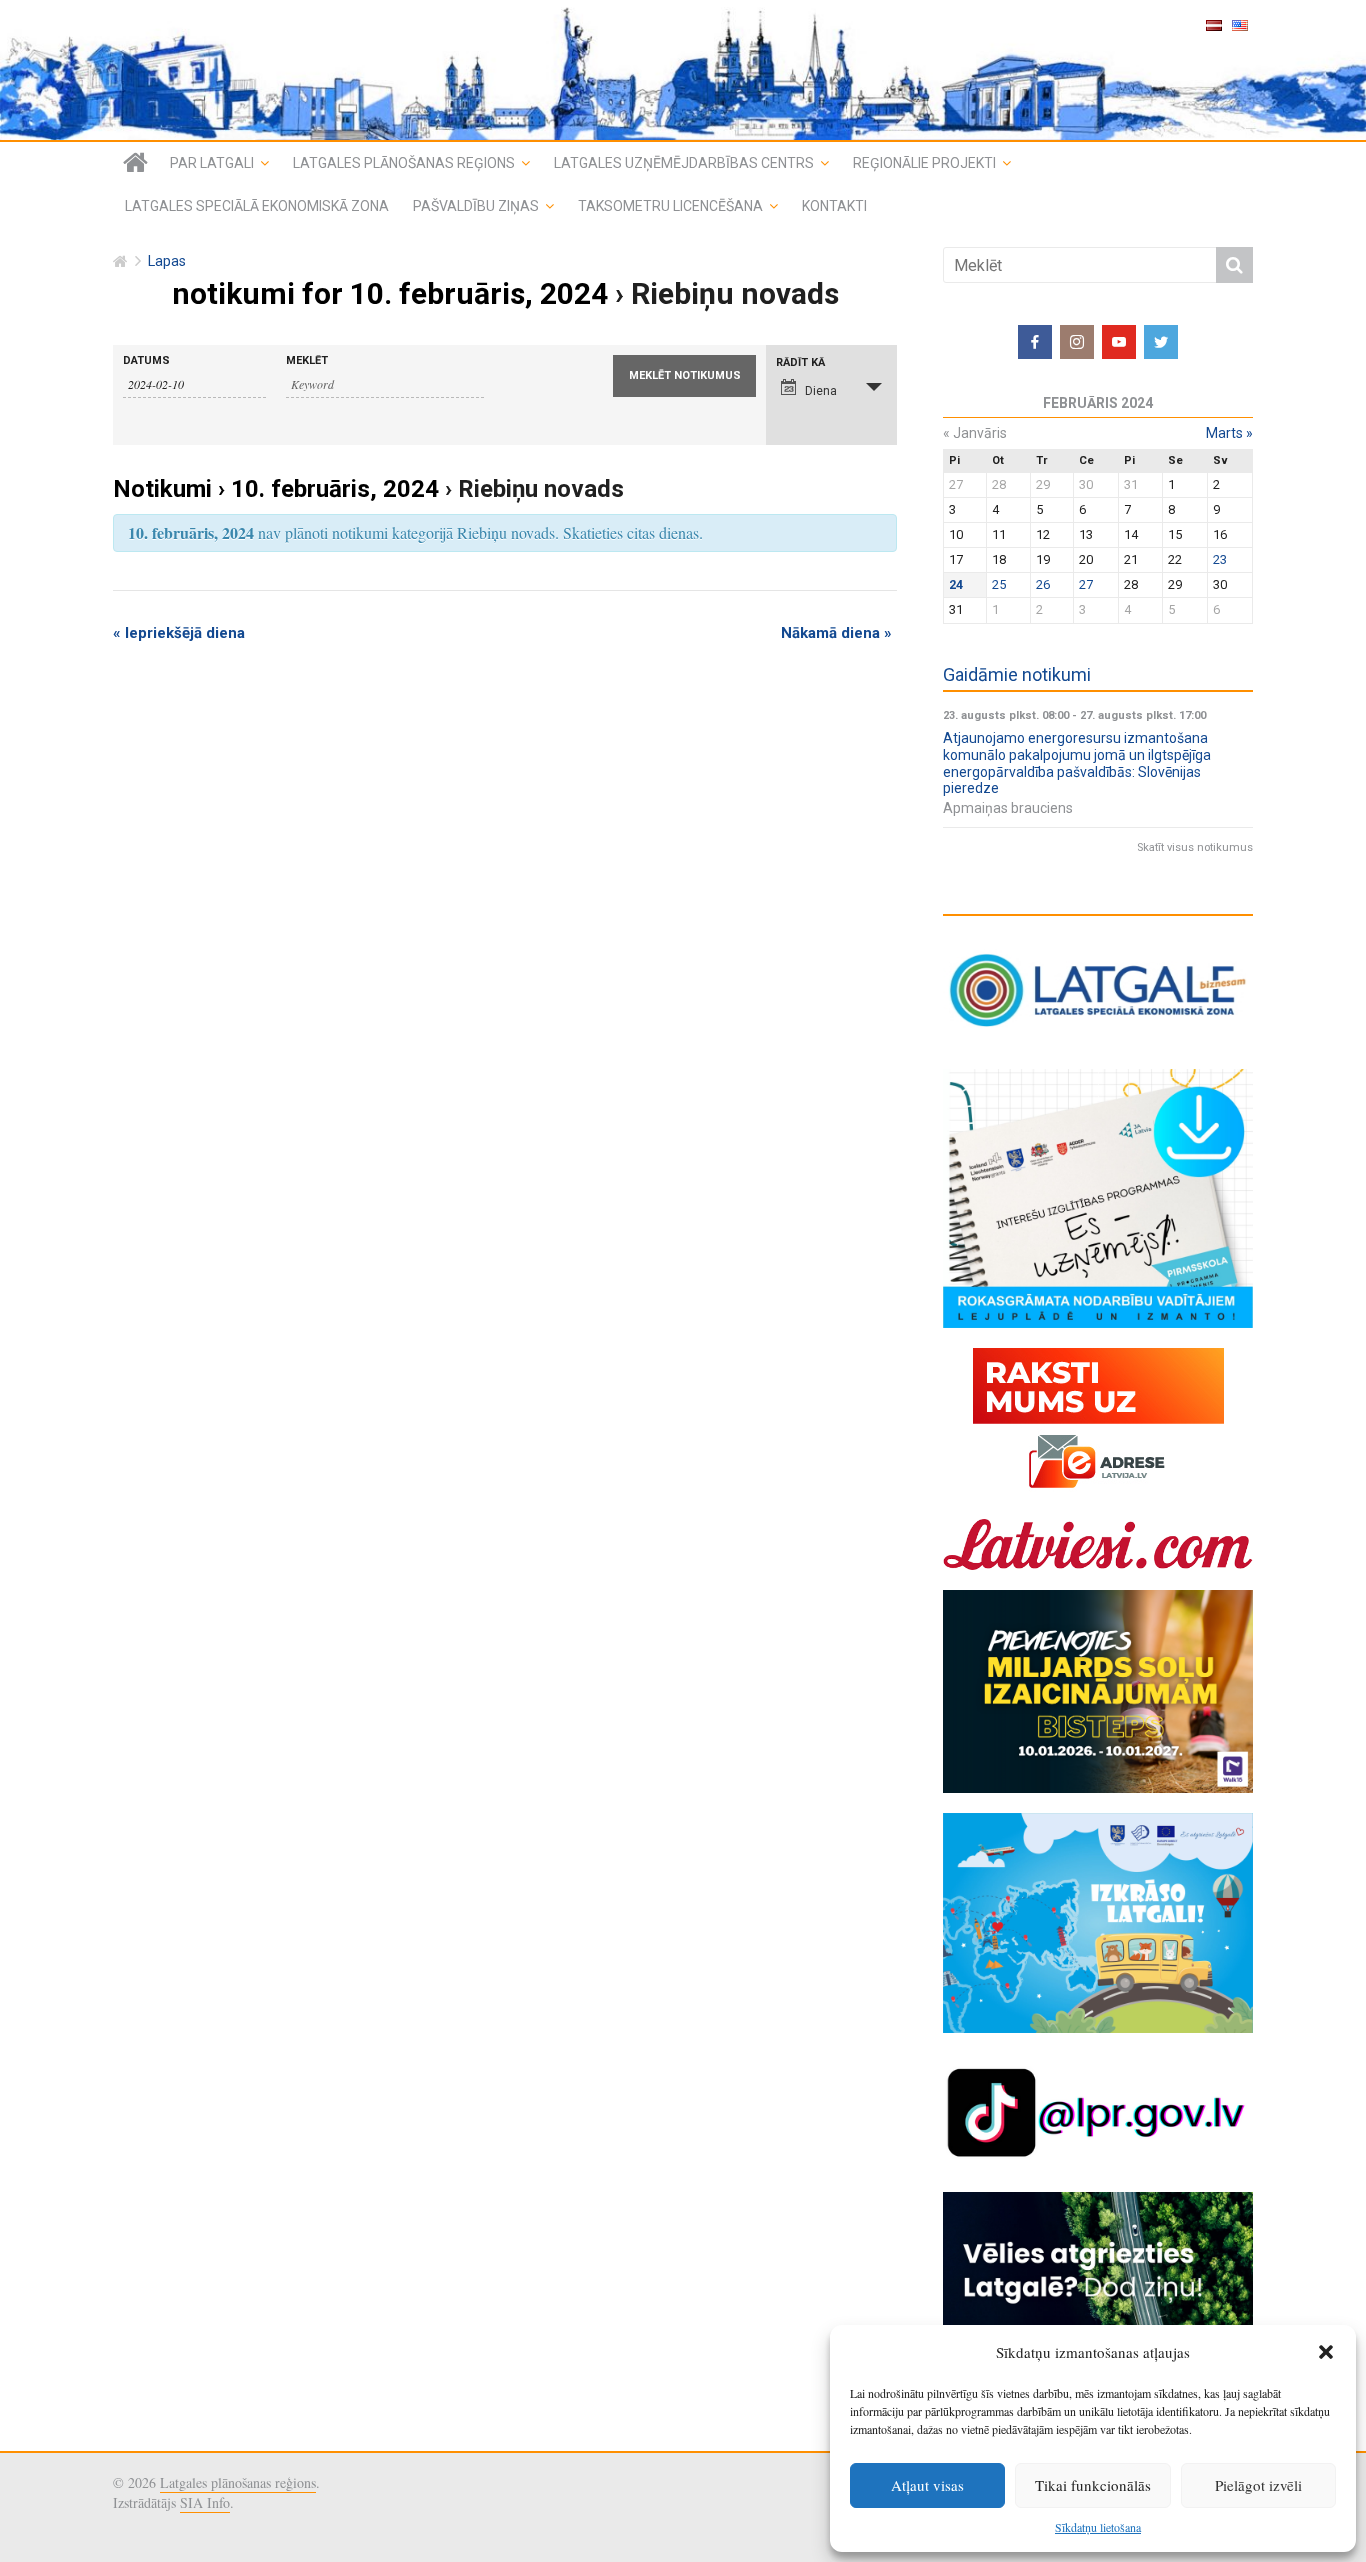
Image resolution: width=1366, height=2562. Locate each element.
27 (1086, 584)
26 (1043, 584)
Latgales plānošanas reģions (404, 163)
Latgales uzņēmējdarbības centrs (684, 163)
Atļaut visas (927, 2485)
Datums (146, 360)
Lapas (167, 261)
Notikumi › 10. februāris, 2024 (276, 489)
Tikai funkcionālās (1093, 2485)
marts (1229, 433)
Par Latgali (212, 163)
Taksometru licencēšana (670, 206)
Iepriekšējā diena (179, 633)
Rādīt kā (800, 362)
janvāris (975, 433)
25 (999, 584)
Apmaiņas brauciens (1008, 808)
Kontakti (834, 206)
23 (1220, 559)
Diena (821, 391)
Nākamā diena (836, 633)
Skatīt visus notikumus (1195, 847)
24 (956, 584)
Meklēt (307, 360)
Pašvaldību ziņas (476, 206)
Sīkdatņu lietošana (1098, 2527)
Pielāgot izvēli (1258, 2485)
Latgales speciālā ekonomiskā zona (257, 206)
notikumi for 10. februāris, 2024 (390, 293)
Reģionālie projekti (924, 163)
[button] (1326, 2352)
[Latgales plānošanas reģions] (683, 70)
